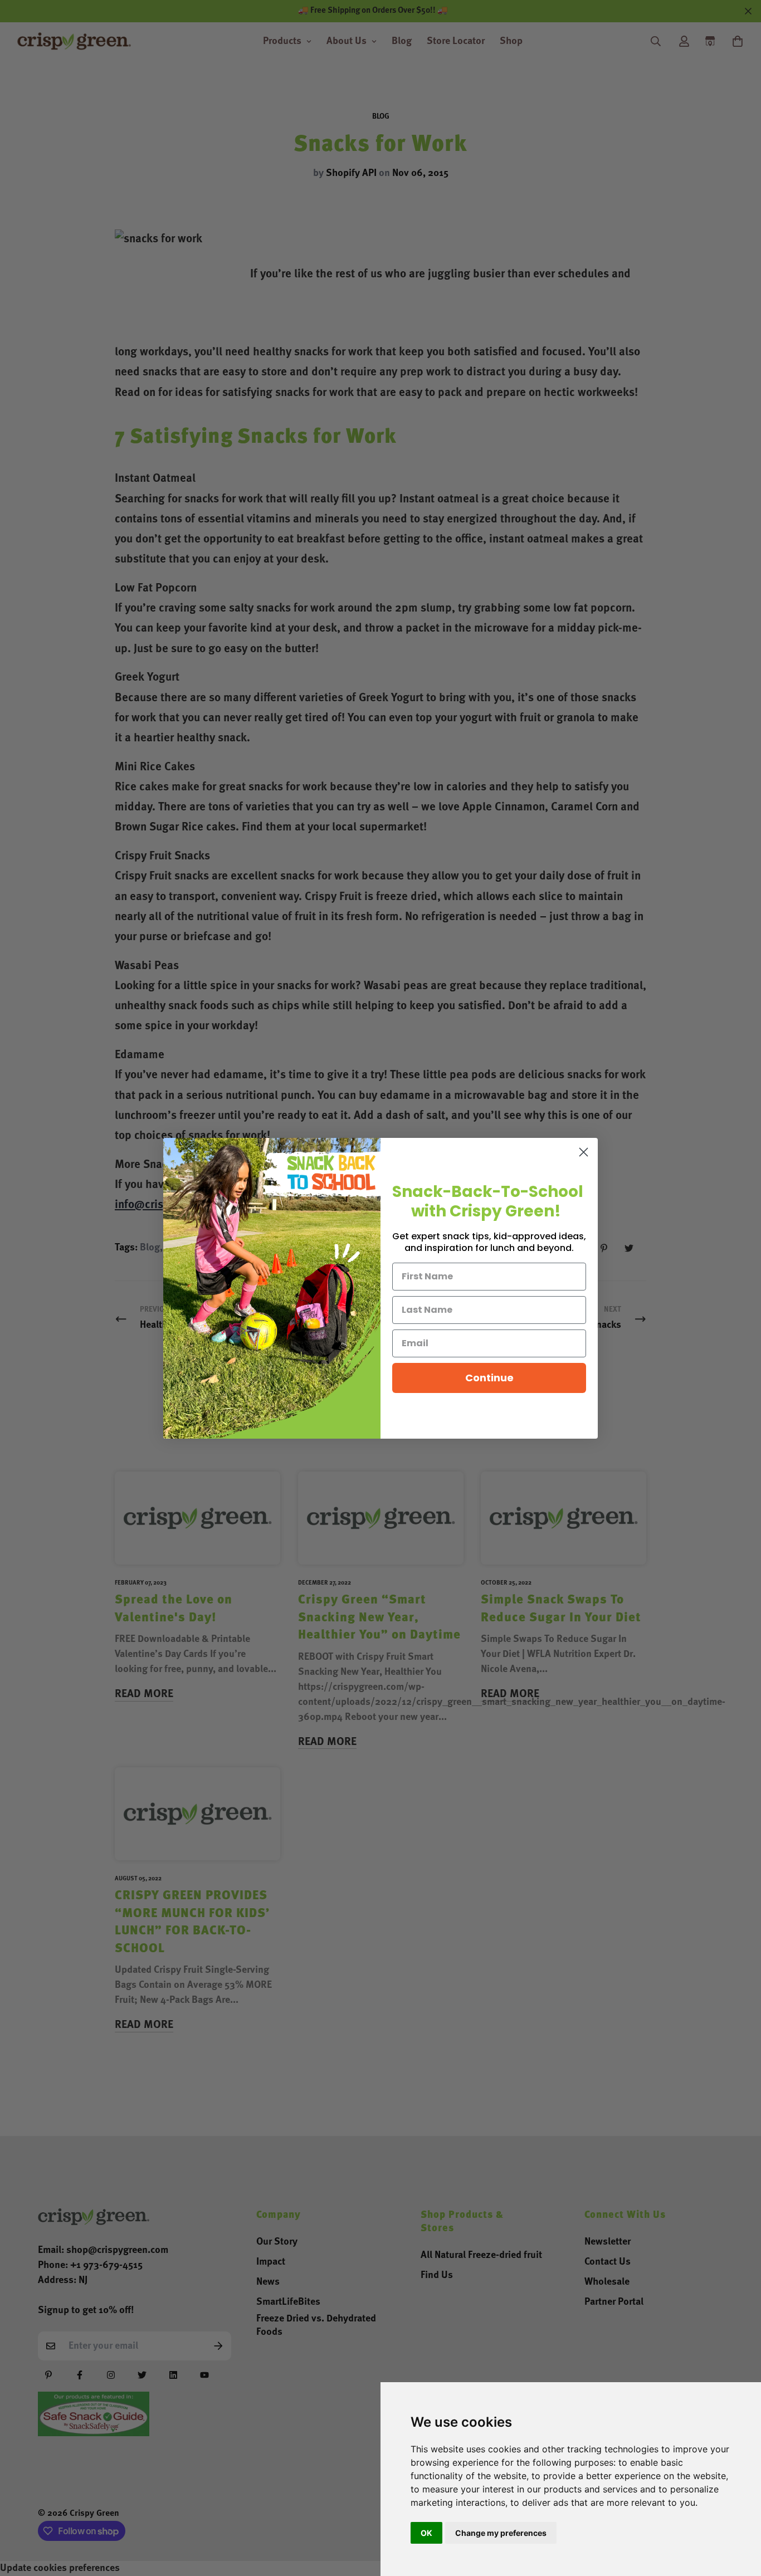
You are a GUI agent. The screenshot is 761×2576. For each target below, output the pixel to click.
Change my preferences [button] (501, 2533)
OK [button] (426, 2533)
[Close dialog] (584, 1152)
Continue (489, 1378)
